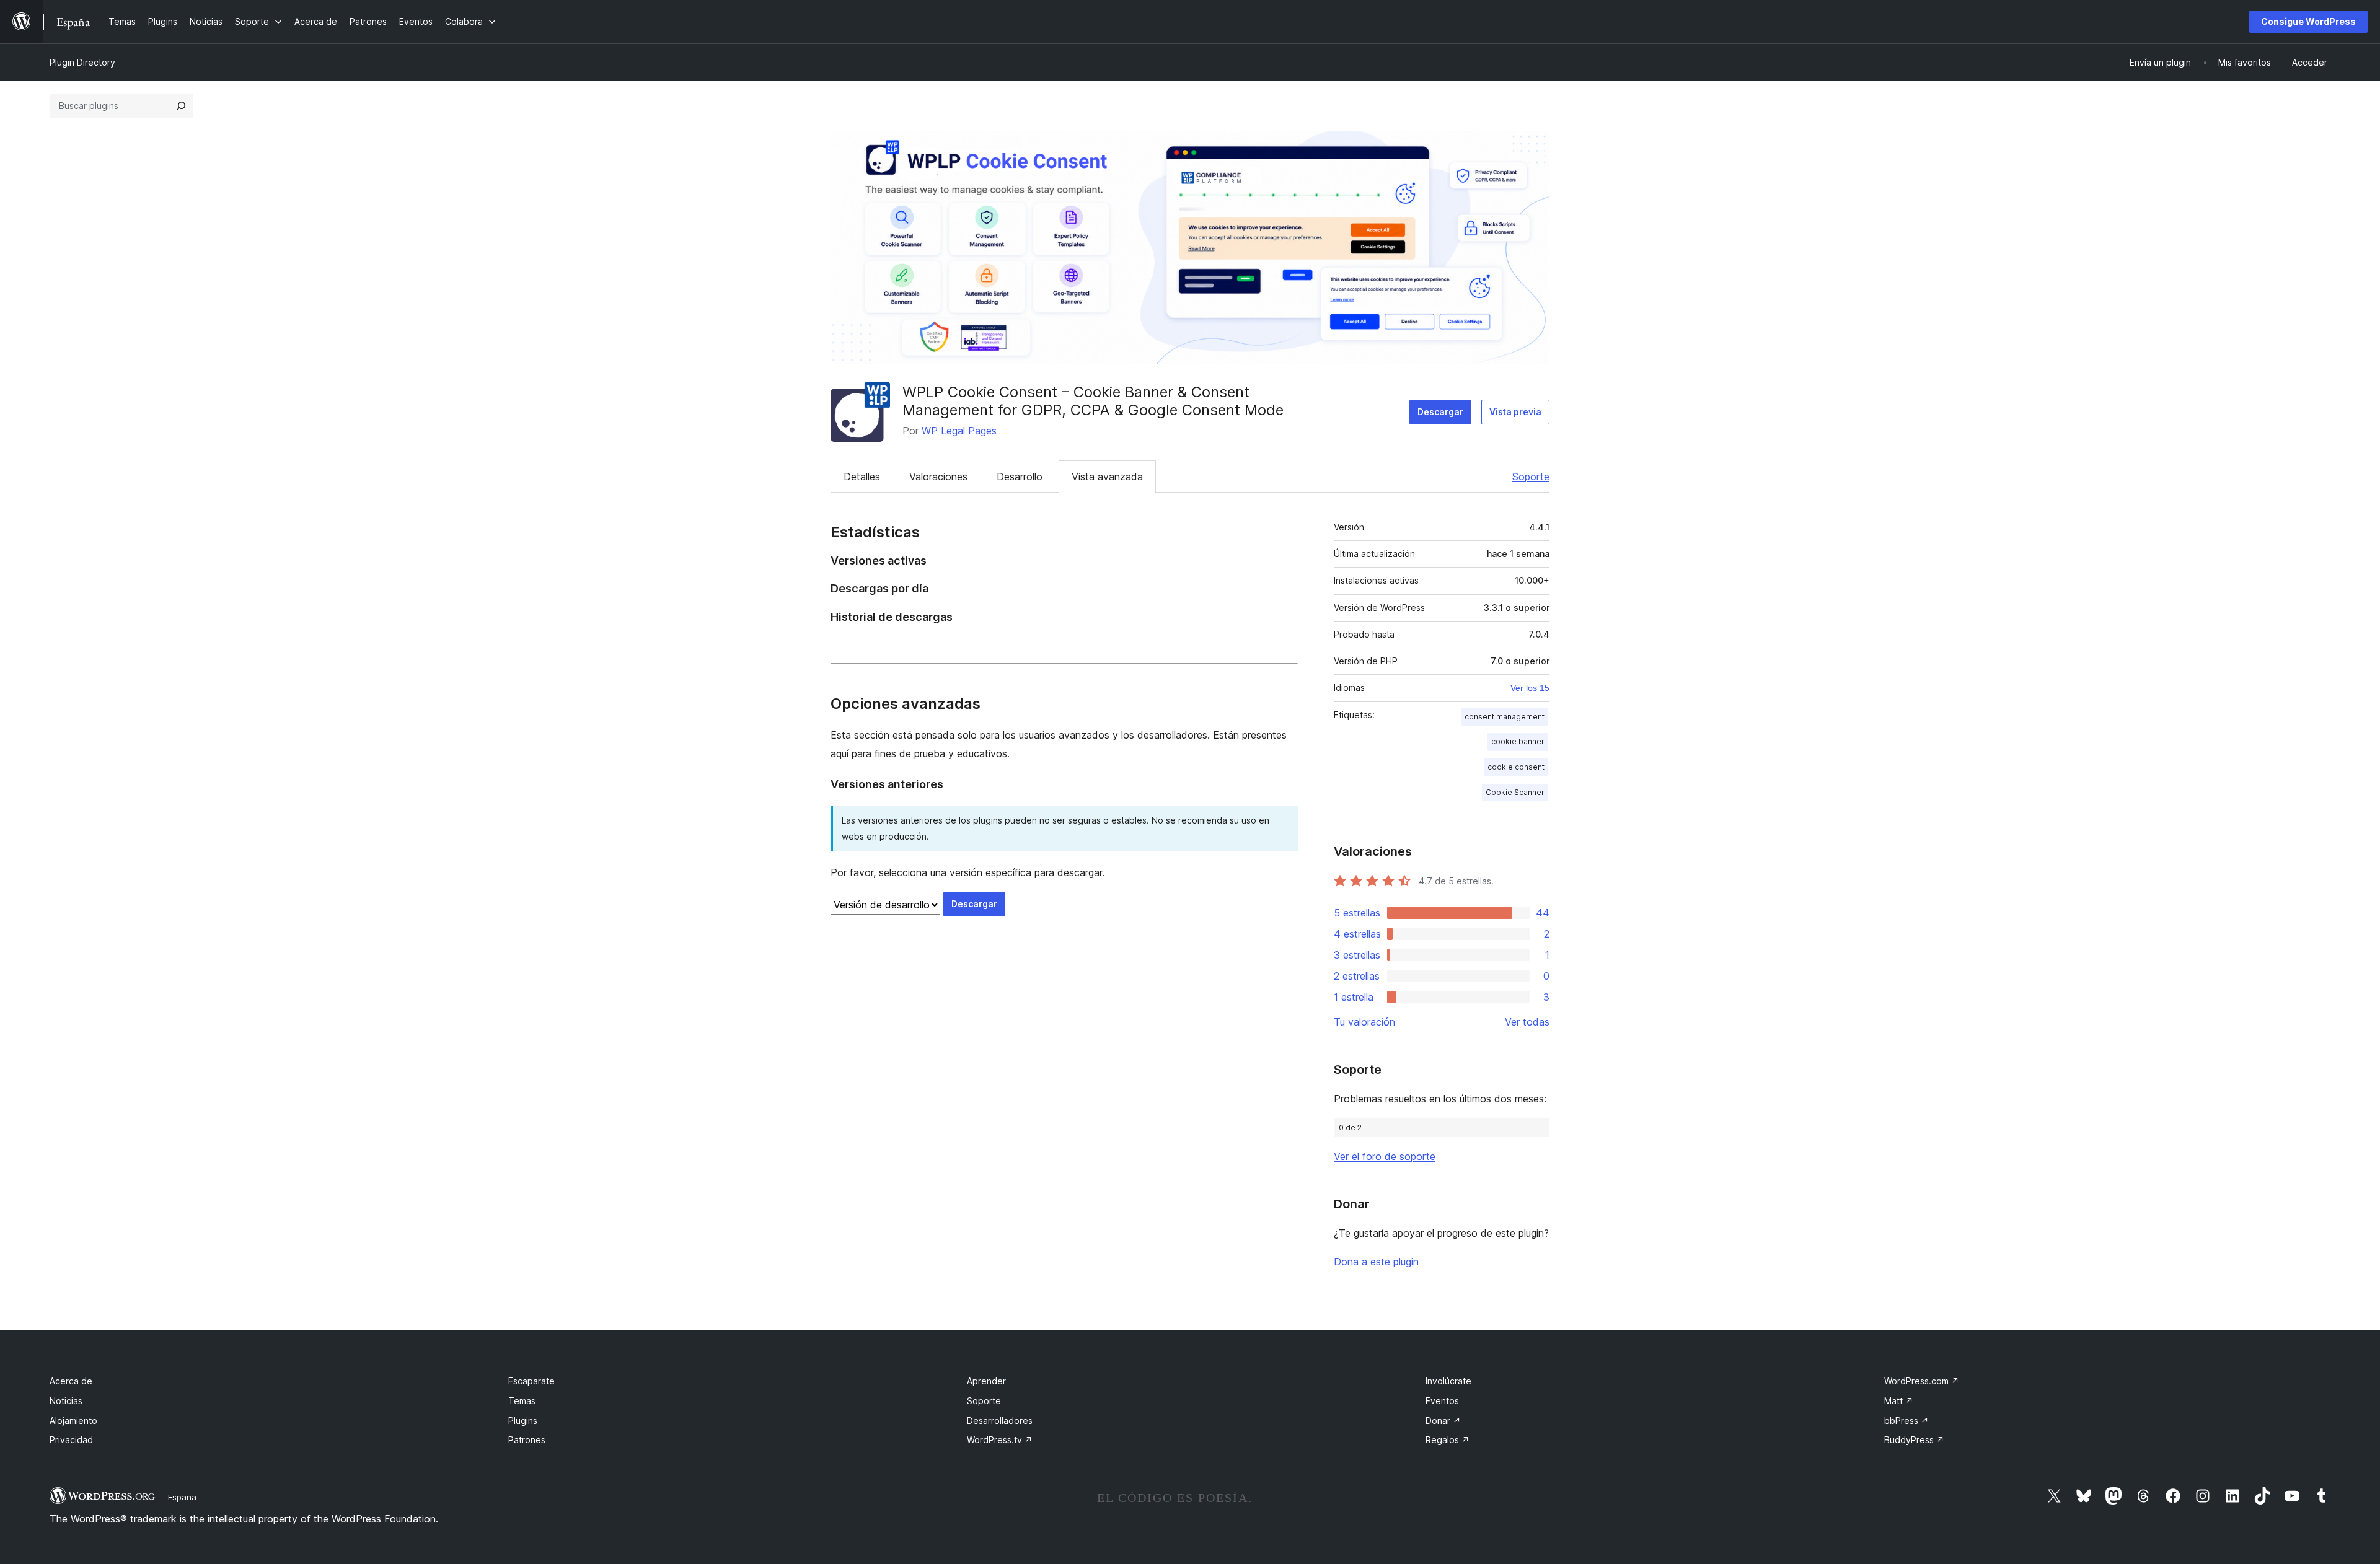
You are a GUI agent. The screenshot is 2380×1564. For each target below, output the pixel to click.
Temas (522, 1401)
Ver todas (1527, 1022)
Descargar (1440, 412)
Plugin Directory (82, 62)
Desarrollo (1020, 477)
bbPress (1906, 1421)
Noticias (66, 1401)
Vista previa (1515, 412)
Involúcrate (1448, 1381)
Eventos (1442, 1401)
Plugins (523, 1421)
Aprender (986, 1381)
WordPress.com (1922, 1381)
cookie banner (1518, 741)
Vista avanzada (1107, 477)
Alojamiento (73, 1421)
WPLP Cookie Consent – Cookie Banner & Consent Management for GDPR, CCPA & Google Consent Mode (1093, 401)
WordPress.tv (1000, 1440)
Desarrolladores (1000, 1421)
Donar (1443, 1421)
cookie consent (1516, 767)
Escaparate (531, 1381)
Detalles (862, 477)
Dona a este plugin (1376, 1262)
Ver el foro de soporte (1385, 1156)
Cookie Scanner (1515, 792)
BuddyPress (1914, 1440)
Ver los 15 (1530, 688)
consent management (1505, 717)
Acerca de (71, 1381)
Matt (1899, 1401)
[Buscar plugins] (181, 106)
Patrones (527, 1440)
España (182, 1497)
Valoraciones (938, 477)
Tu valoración (1364, 1022)
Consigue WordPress (2308, 21)
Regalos (1448, 1440)
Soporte (1531, 477)
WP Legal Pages (959, 431)
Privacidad (71, 1440)
